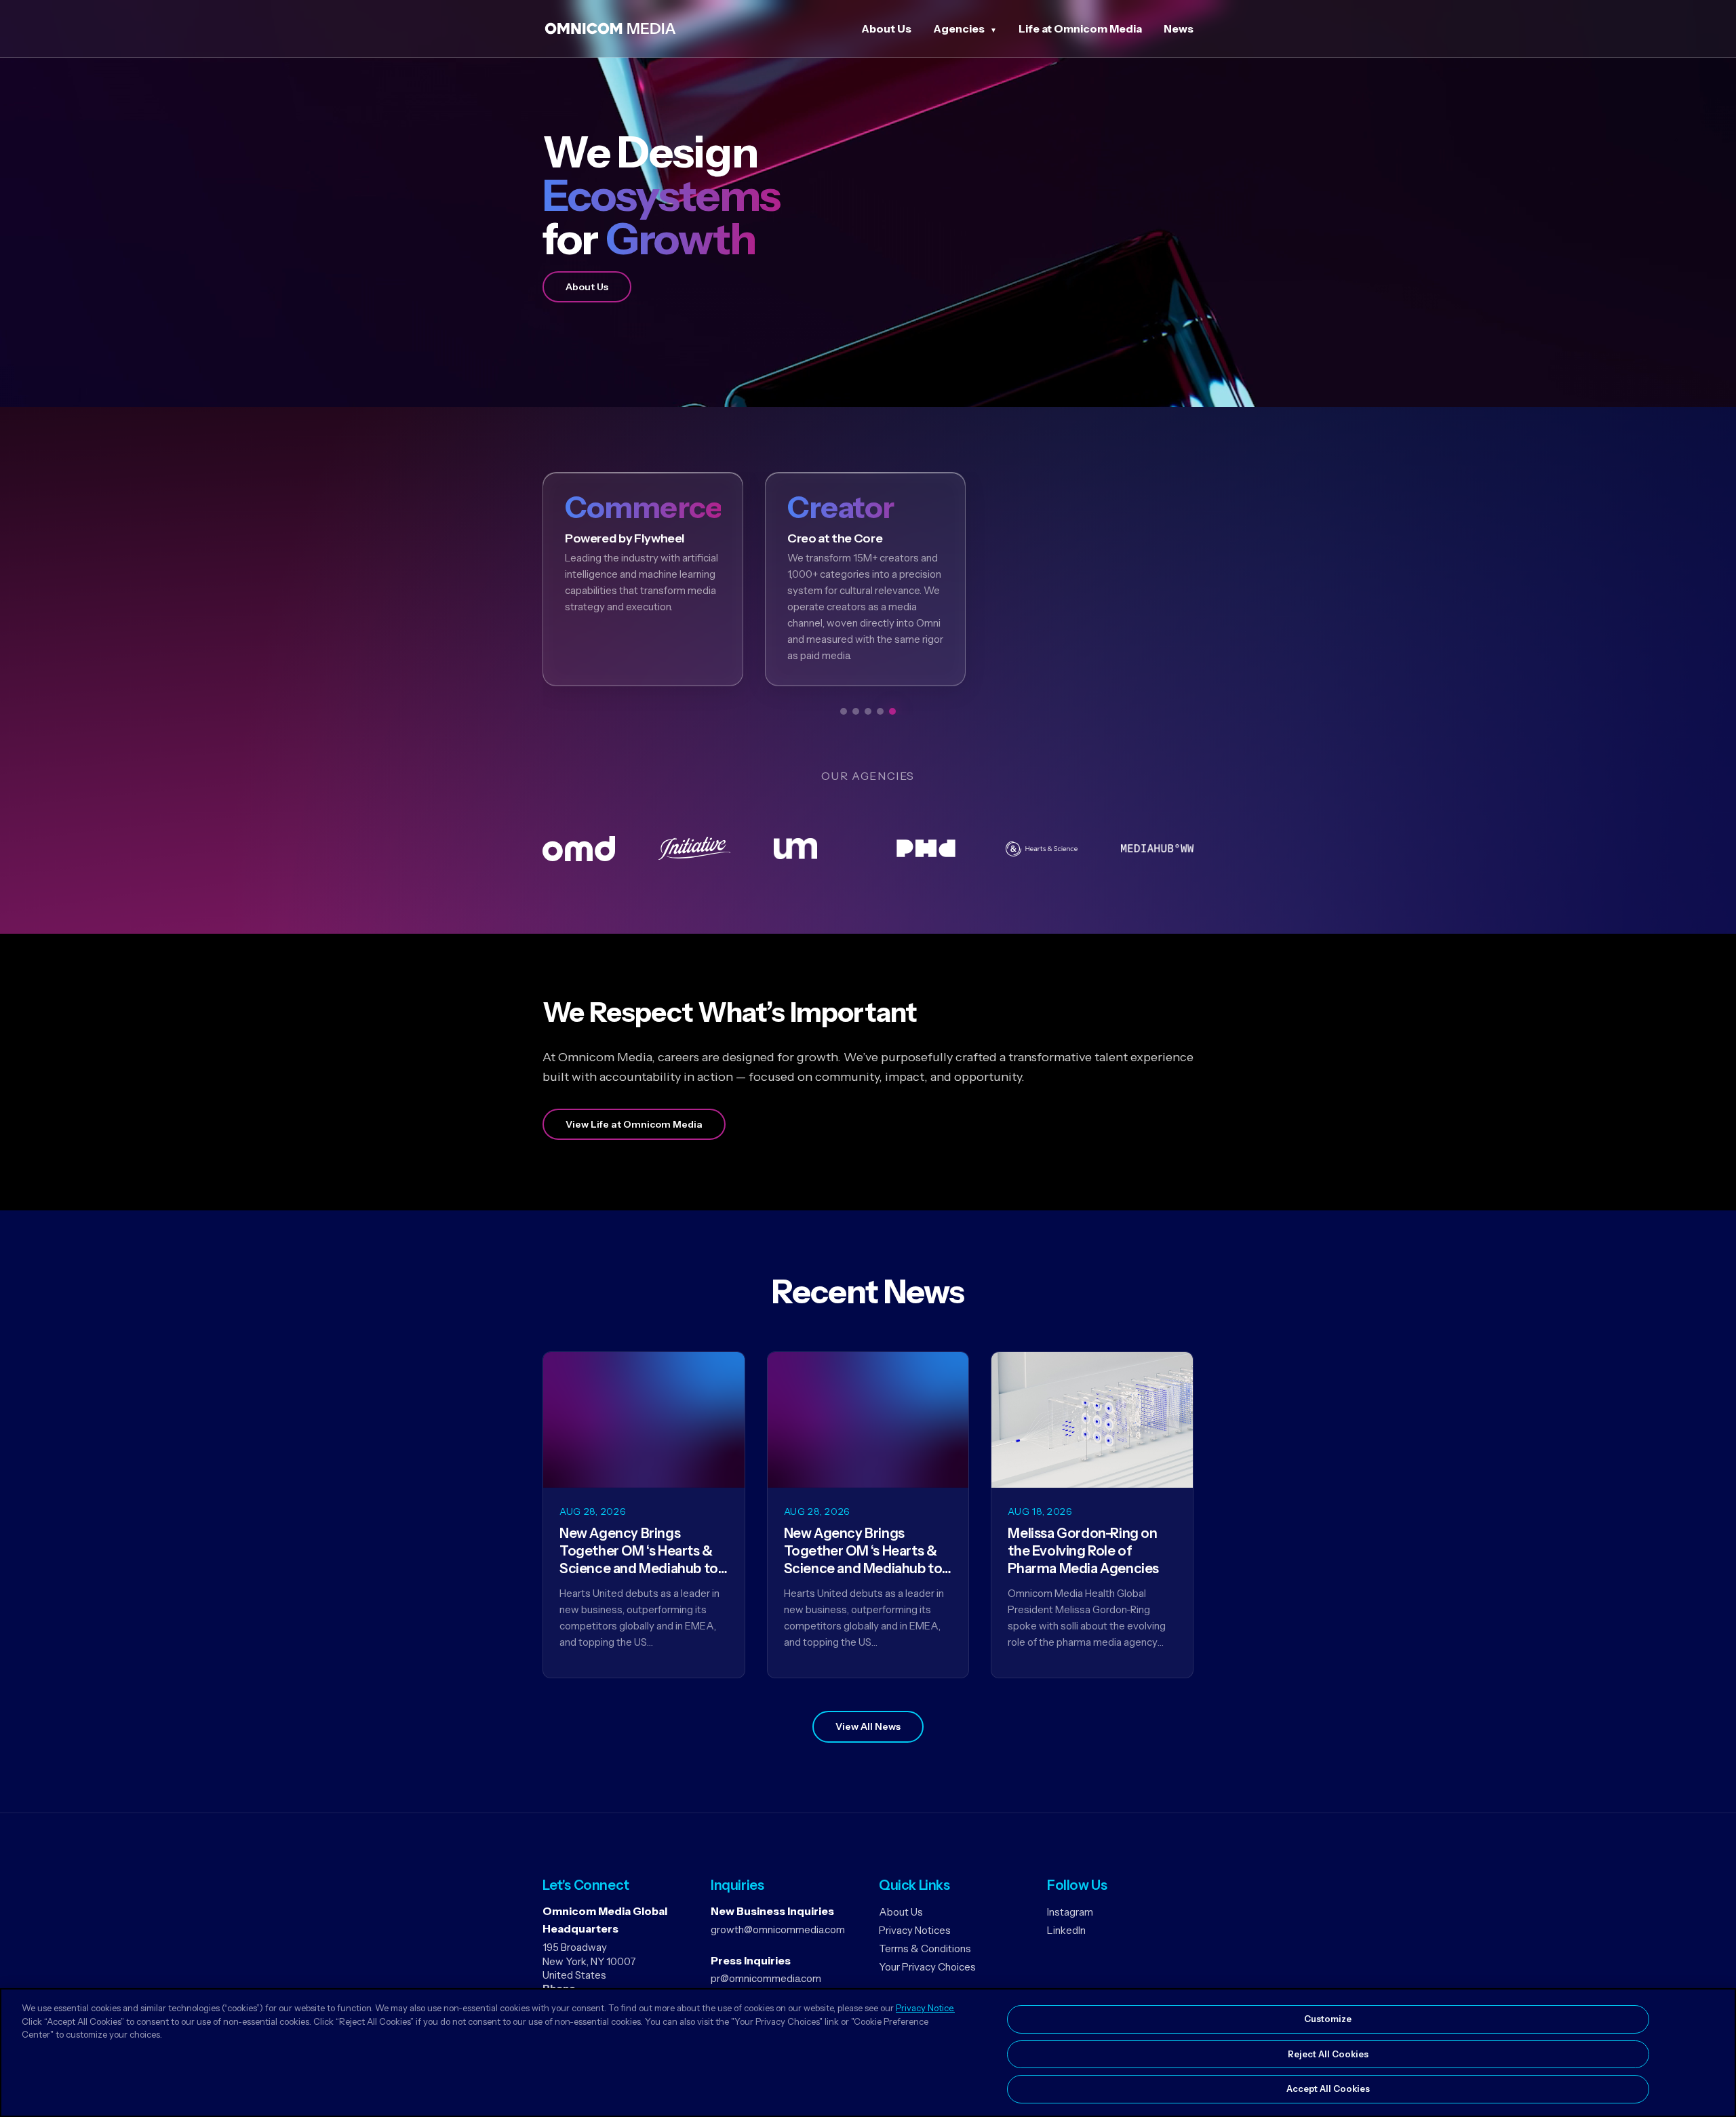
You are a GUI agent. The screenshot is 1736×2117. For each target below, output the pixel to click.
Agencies (959, 28)
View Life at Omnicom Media (634, 1124)
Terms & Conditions (925, 1948)
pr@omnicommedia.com (766, 1978)
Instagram (1070, 1912)
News (1179, 28)
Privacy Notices (915, 1930)
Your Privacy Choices (927, 1967)
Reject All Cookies (1328, 2054)
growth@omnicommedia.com (778, 1930)
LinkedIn (1066, 1930)
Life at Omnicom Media (1080, 28)
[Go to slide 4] (880, 711)
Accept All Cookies (1328, 2089)
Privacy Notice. (925, 2008)
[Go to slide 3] (868, 711)
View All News (868, 1726)
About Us (886, 28)
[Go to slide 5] (892, 711)
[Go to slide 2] (856, 711)
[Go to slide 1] (844, 711)
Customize (1328, 2019)
